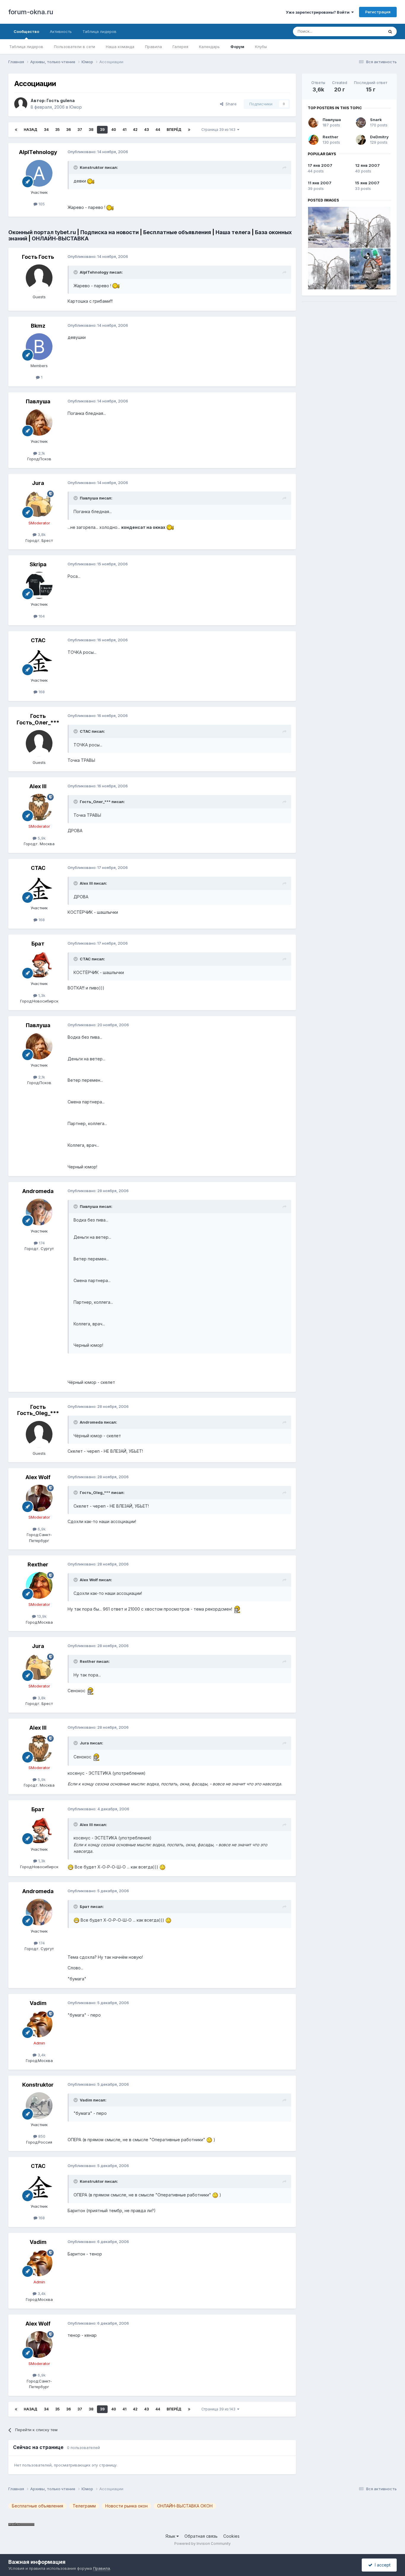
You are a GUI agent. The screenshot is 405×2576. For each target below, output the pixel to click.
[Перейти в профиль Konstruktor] (39, 2106)
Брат (38, 944)
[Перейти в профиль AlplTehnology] (39, 173)
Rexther (38, 1564)
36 (68, 130)
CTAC (38, 640)
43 (146, 130)
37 (80, 130)
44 (158, 130)
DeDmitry (379, 137)
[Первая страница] (16, 130)
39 (102, 130)
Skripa (38, 564)
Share (230, 104)
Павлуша (38, 401)
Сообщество (26, 31)
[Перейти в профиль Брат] (39, 965)
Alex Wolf (38, 1477)
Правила (153, 47)
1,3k (41, 995)
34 (46, 130)
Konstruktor (38, 2085)
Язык (171, 2536)
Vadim (38, 2003)
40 (114, 130)
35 (57, 130)
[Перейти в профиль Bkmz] (39, 347)
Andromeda (38, 1191)
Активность (61, 31)
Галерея (180, 47)
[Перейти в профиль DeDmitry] (361, 140)
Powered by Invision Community (203, 2544)
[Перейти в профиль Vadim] (39, 2024)
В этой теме (365, 31)
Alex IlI (38, 786)
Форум (237, 47)
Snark (376, 120)
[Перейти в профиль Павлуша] (39, 422)
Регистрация (378, 12)
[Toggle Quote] (76, 167)
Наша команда (120, 47)
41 (124, 130)
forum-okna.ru (31, 12)
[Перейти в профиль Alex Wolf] (39, 1498)
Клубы (261, 47)
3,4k (41, 2055)
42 (135, 130)
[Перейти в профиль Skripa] (39, 585)
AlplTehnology (38, 152)
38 (91, 130)
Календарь (209, 47)
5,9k (41, 838)
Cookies (231, 2536)
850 (41, 2136)
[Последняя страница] (189, 130)
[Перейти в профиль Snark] (361, 123)
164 (41, 616)
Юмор (76, 107)
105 (41, 204)
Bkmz (38, 326)
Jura (38, 483)
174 (41, 1243)
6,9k (41, 1529)
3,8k (41, 534)
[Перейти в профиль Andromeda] (39, 1212)
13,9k (41, 1616)
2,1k (41, 453)
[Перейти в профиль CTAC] (39, 661)
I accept (381, 2565)
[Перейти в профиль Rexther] (39, 1585)
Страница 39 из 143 (219, 130)
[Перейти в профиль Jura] (39, 504)
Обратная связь (201, 2536)
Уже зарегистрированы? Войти (319, 12)
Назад (31, 130)
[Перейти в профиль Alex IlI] (39, 807)
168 (41, 692)
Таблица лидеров (26, 47)
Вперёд (174, 130)
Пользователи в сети (75, 47)
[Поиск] (390, 31)
